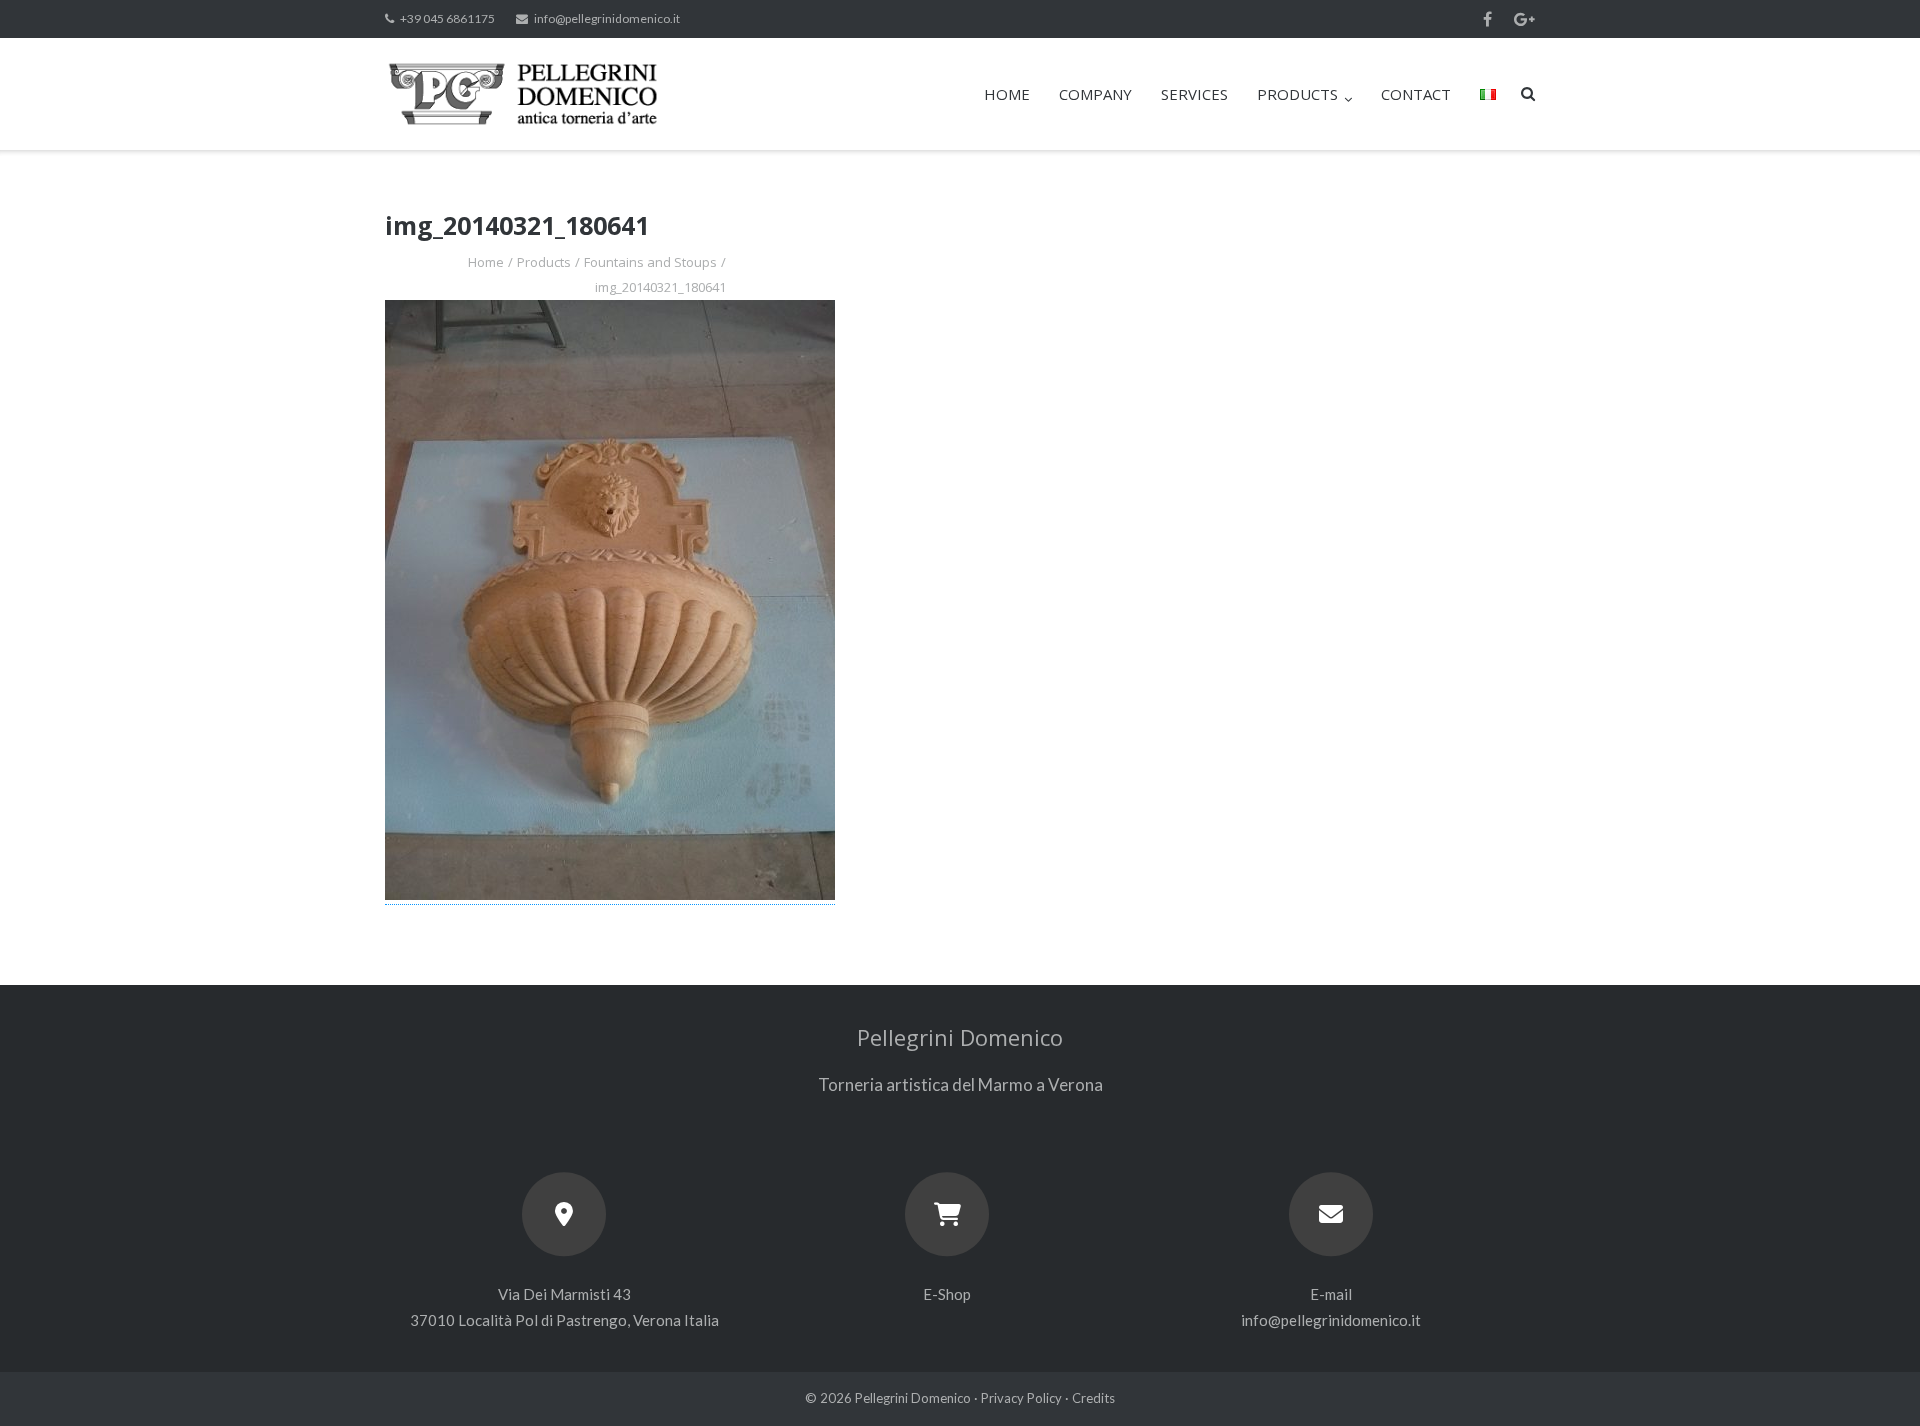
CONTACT (1416, 94)
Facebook (1487, 19)
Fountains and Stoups (650, 262)
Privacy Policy (1021, 1398)
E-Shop (947, 1294)
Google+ (1524, 19)
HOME (1007, 94)
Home (486, 262)
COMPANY (1095, 94)
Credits (1093, 1398)
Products (544, 262)
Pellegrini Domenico (913, 1398)
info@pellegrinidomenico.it (607, 18)
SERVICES (1194, 94)
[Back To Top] (1870, 1378)
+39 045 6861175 (447, 18)
